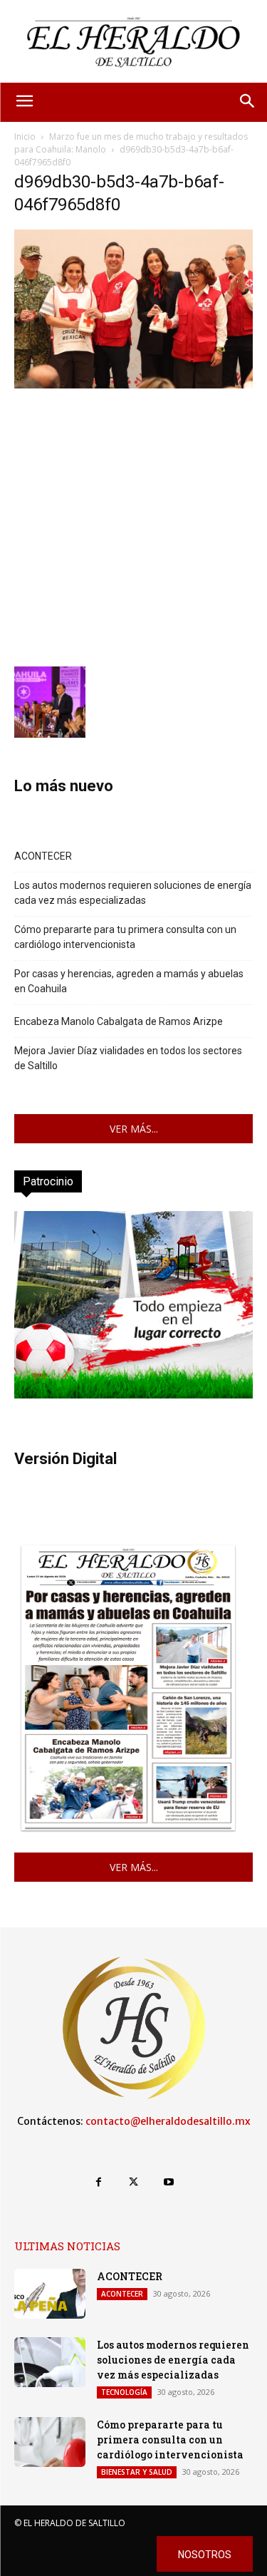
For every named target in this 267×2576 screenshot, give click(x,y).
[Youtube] (168, 2182)
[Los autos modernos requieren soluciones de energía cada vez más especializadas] (50, 2362)
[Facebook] (99, 2182)
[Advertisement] (133, 526)
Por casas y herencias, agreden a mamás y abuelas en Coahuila (129, 981)
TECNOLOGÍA (124, 2392)
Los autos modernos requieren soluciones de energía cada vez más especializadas (133, 893)
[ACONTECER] (50, 2294)
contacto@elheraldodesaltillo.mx (168, 2121)
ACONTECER (43, 856)
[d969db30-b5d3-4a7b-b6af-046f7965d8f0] (133, 385)
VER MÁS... (134, 1129)
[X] (133, 2182)
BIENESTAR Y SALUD (137, 2472)
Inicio (25, 136)
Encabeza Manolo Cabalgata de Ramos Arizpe (119, 1021)
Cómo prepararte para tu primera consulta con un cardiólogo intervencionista (125, 937)
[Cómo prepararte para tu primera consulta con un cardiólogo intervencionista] (50, 2442)
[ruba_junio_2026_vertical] (133, 1395)
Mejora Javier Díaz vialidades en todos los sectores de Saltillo (128, 1058)
